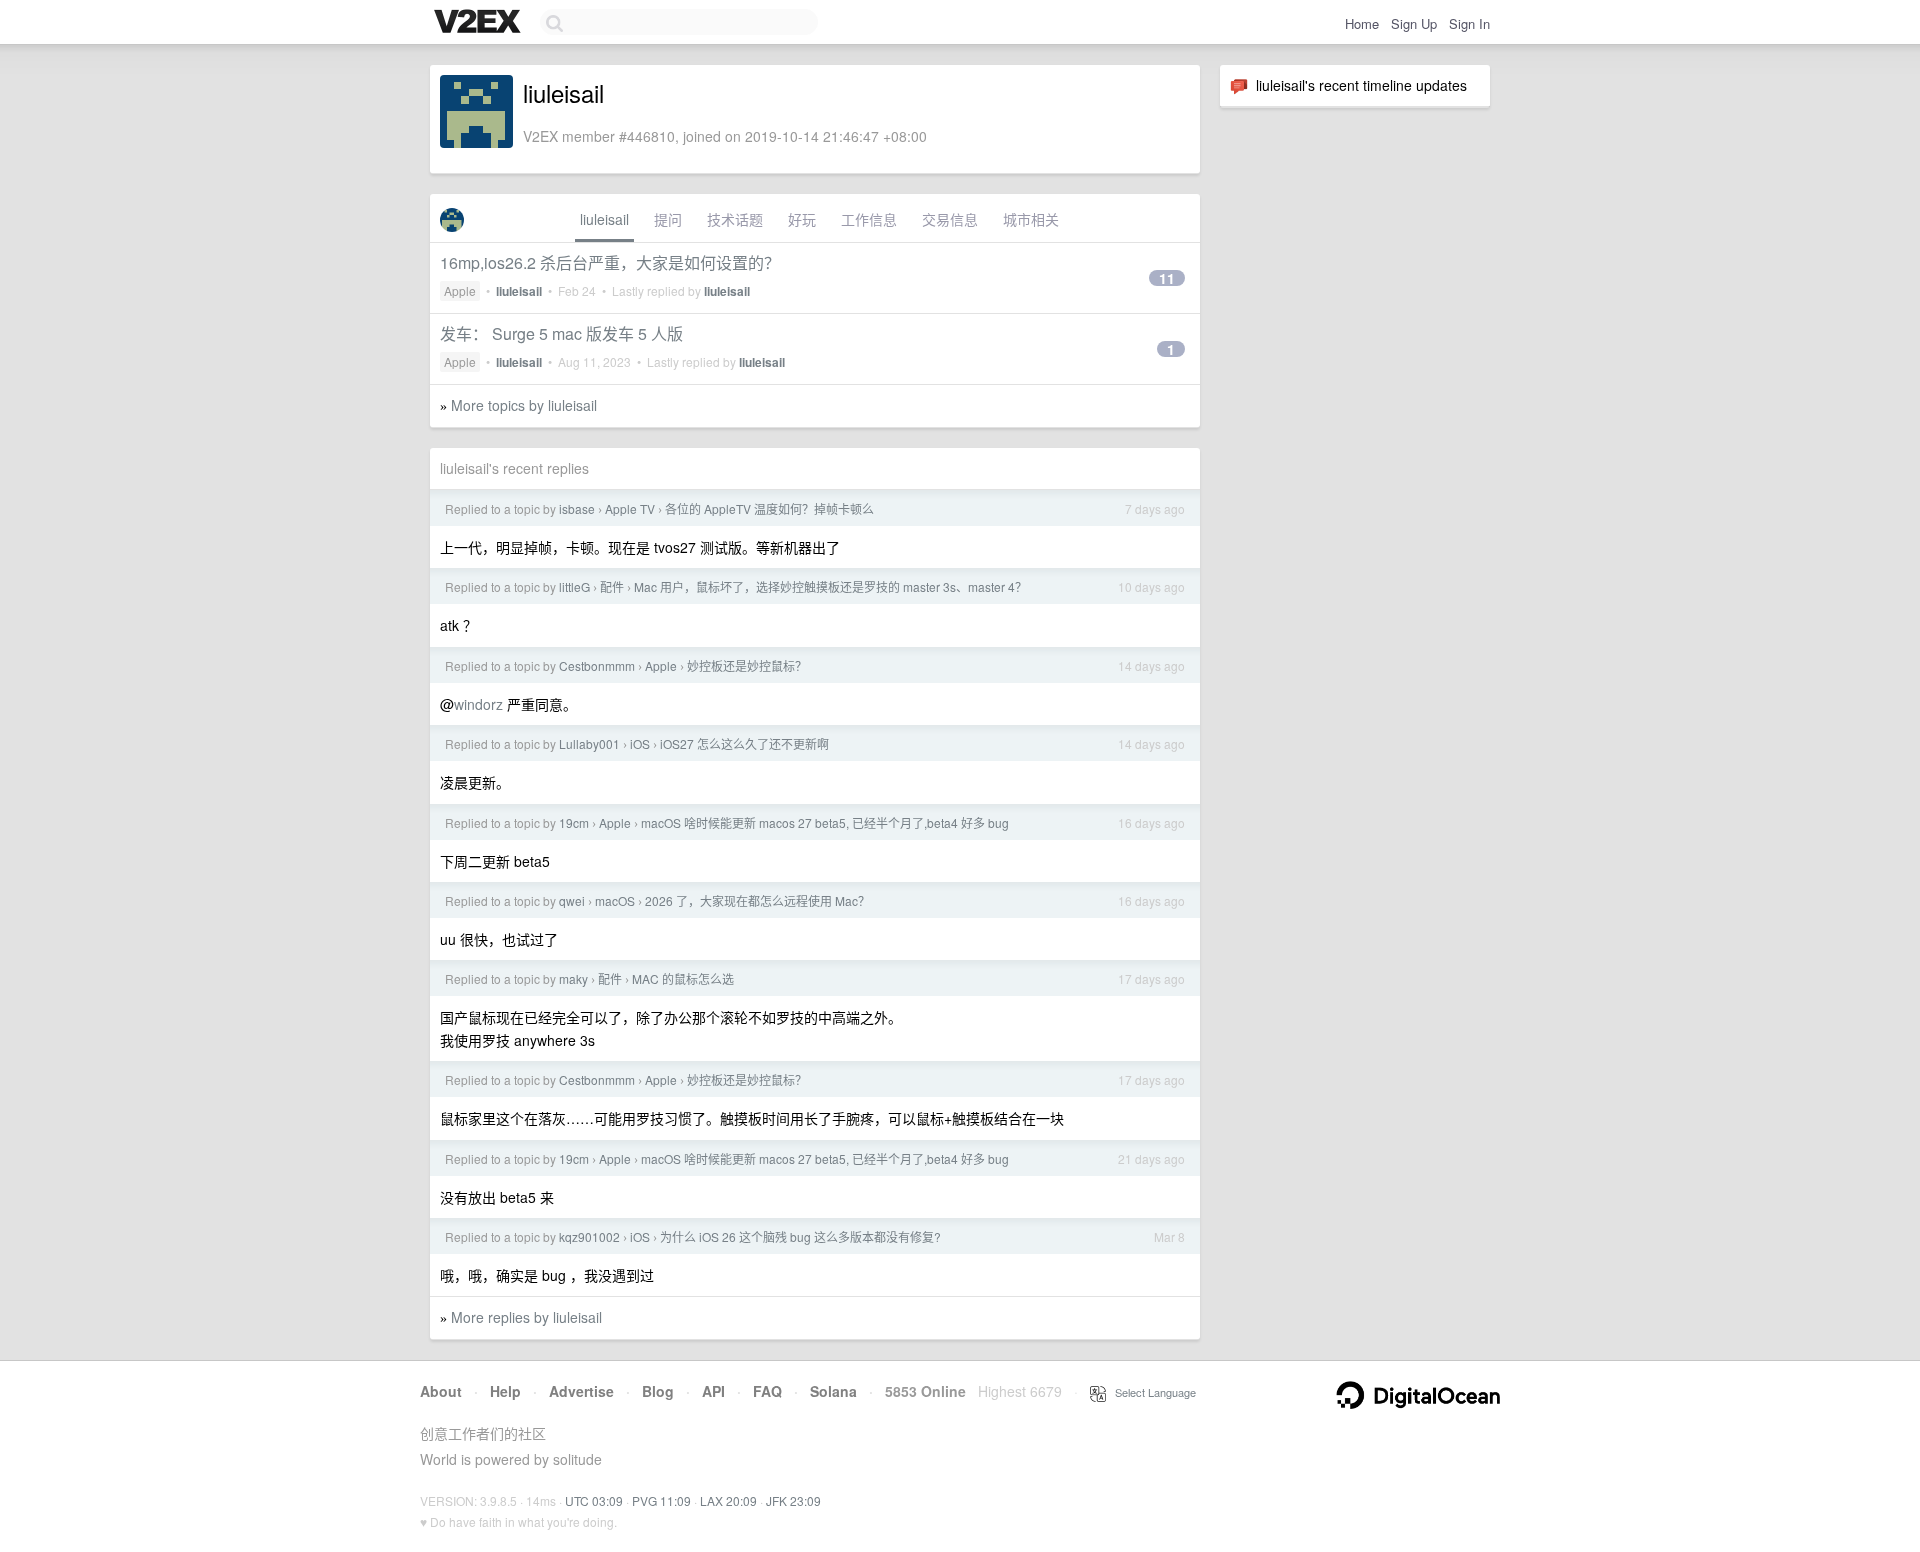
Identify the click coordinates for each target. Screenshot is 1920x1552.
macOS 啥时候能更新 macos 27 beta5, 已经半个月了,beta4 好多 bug (825, 822)
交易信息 (950, 219)
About (441, 1391)
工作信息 (869, 219)
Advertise (581, 1391)
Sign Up (1414, 23)
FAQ (767, 1391)
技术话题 (735, 219)
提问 (668, 219)
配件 (612, 586)
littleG (574, 586)
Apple (460, 290)
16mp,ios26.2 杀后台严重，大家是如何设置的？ (610, 262)
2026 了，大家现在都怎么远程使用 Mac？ (757, 900)
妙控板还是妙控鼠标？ (747, 665)
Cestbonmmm (597, 665)
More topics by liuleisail (524, 405)
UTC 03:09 (594, 1500)
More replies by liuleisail (526, 1317)
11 (1167, 278)
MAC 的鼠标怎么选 (683, 978)
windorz (478, 704)
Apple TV (630, 508)
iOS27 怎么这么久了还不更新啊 (744, 743)
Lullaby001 (589, 743)
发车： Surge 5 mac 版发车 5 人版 (561, 333)
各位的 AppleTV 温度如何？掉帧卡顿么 (769, 508)
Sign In (1469, 23)
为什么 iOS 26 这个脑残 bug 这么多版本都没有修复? (800, 1236)
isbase (577, 508)
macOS (615, 900)
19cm (574, 822)
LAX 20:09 (728, 1500)
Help (505, 1391)
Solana (833, 1391)
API (713, 1391)
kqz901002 (589, 1236)
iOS (640, 743)
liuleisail (604, 219)
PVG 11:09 (661, 1500)
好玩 (802, 219)
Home (1362, 23)
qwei (572, 900)
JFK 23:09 (793, 1500)
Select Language (1151, 1392)
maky (573, 978)
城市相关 (1031, 219)
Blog (658, 1391)
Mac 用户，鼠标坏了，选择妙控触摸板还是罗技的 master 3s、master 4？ (830, 586)
